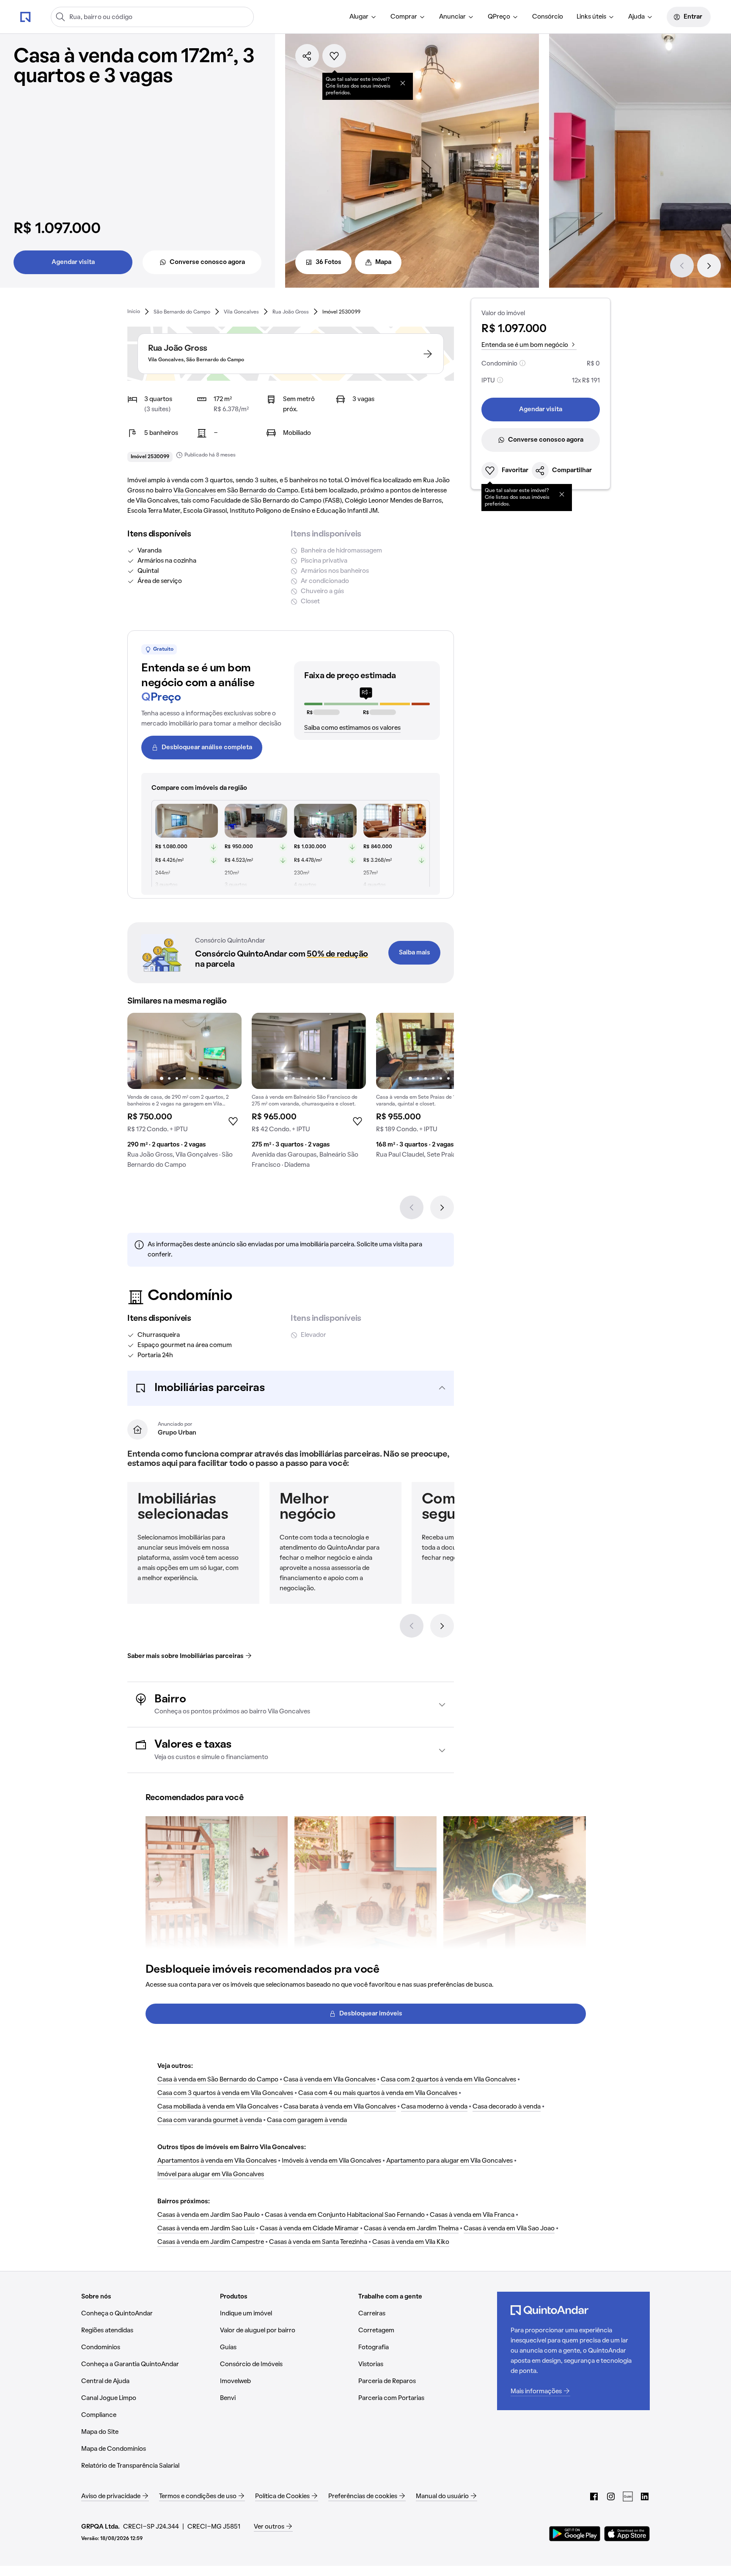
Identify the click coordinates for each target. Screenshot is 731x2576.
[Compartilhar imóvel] (307, 56)
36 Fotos (328, 262)
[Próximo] (709, 266)
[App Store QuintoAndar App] (627, 2534)
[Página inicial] (25, 16)
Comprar (404, 17)
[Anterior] (682, 266)
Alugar (359, 17)
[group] (184, 1094)
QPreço (499, 17)
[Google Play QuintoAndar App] (575, 2534)
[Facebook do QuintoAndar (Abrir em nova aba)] (594, 2496)
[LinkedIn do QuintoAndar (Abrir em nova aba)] (645, 2496)
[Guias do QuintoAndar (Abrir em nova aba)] (628, 2496)
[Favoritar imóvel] (334, 56)
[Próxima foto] (226, 1051)
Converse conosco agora (207, 262)
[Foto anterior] (143, 1051)
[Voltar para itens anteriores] (412, 1626)
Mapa (383, 262)
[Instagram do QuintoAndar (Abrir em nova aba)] (611, 2496)
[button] (291, 1388)
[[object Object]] (403, 83)
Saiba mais (415, 953)
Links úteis (591, 17)
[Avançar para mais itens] (442, 1626)
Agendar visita (73, 262)
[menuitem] (363, 17)
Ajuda (636, 17)
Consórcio (548, 17)
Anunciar (452, 17)
